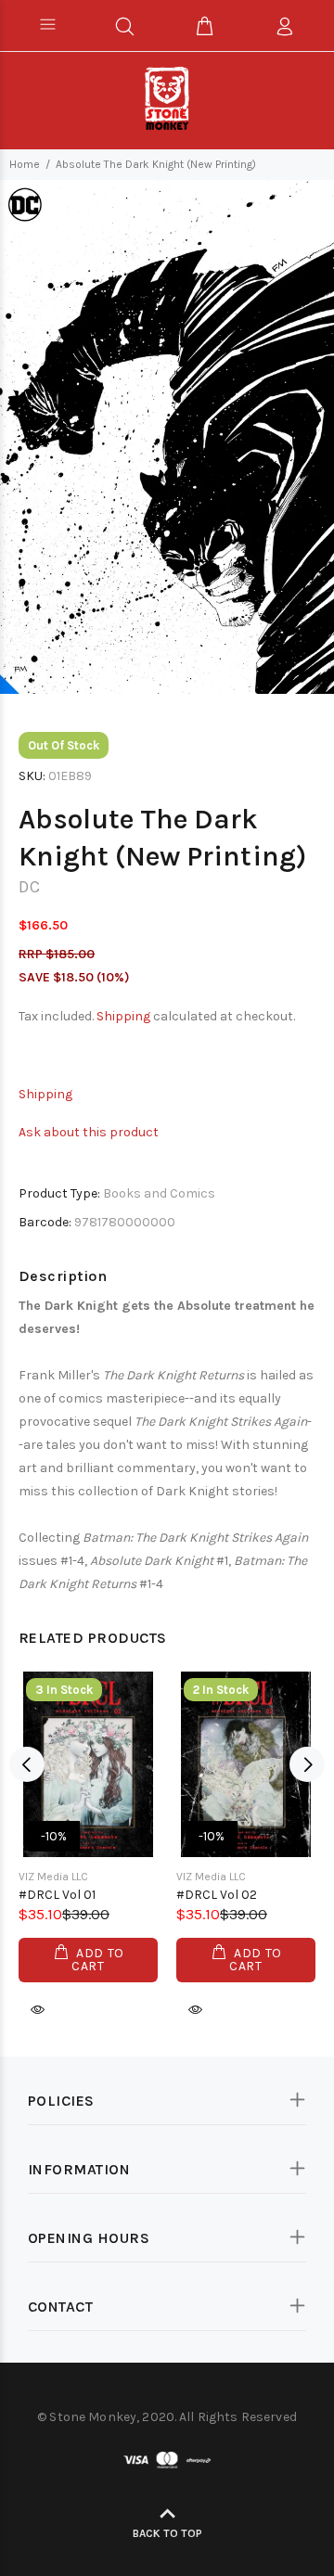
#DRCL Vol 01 (57, 1895)
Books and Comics (159, 1193)
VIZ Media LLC (53, 1877)
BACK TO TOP (167, 2533)
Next (307, 1764)
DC (29, 887)
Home (25, 164)
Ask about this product (89, 1132)
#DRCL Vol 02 (217, 1895)
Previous (27, 1764)
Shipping (123, 1016)
